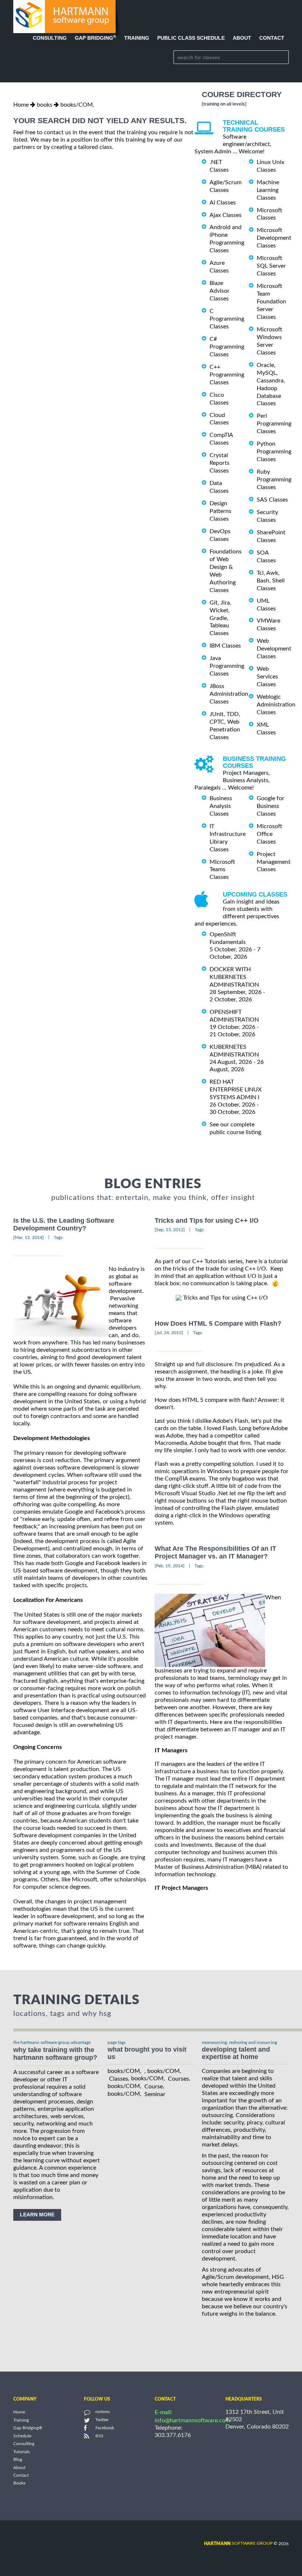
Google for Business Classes (271, 806)
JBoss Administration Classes (229, 694)
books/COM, (77, 105)
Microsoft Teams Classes (222, 869)
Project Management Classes (274, 862)
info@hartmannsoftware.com (192, 2420)
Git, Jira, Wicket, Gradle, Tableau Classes (220, 618)
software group (238, 2543)
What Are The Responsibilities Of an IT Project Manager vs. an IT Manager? (215, 1552)
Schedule (22, 2436)
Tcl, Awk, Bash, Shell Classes (271, 581)
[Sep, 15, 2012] (170, 1230)
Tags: (59, 1237)
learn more (37, 2215)
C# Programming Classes (227, 347)
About (242, 38)
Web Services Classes (267, 677)
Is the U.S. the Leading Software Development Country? (64, 1224)
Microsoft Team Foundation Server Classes (271, 302)
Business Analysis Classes (221, 806)
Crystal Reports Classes (220, 463)
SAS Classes (272, 500)
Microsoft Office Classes (269, 834)
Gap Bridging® (28, 2428)
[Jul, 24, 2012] (169, 1333)
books (45, 105)
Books (19, 2483)
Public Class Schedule (191, 38)
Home (21, 105)
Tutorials (22, 2452)
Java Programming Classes (227, 666)
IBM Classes (225, 646)
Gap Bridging (95, 38)
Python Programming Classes (274, 452)
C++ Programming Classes (227, 375)
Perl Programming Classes (274, 424)
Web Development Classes (274, 649)
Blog (18, 2460)
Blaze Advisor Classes (220, 291)
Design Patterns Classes (220, 511)
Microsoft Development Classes (274, 238)
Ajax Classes (226, 215)
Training (137, 38)
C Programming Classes (227, 319)
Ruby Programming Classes (274, 480)
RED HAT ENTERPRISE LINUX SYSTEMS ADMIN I (236, 1090)
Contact (272, 38)
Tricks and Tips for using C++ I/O (207, 1221)
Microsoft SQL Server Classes (271, 266)
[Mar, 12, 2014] (29, 1237)
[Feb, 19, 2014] (170, 1566)
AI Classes (223, 203)
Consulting (50, 38)
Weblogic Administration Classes (276, 705)
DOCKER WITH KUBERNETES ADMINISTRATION (234, 977)
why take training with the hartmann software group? (55, 2054)
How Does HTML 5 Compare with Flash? (218, 1323)
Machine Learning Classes (268, 190)
